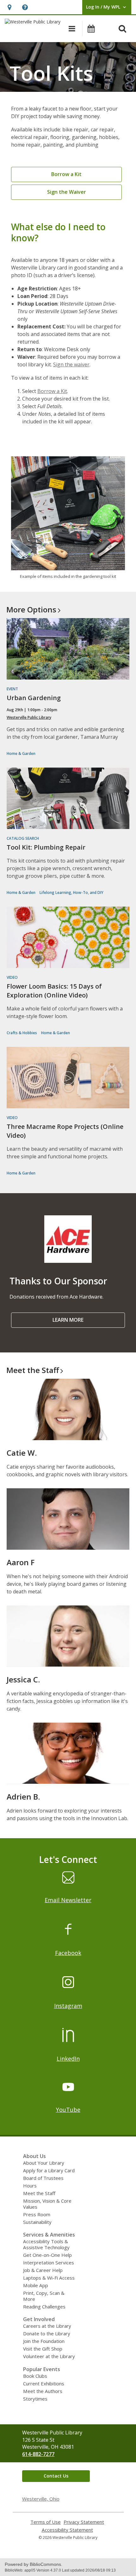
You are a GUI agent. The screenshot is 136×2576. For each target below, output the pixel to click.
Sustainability (37, 2222)
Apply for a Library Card (49, 2170)
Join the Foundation (44, 2341)
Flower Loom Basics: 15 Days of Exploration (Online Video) (54, 991)
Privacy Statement (84, 2522)
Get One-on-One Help (47, 2255)
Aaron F (21, 1562)
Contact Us (56, 2476)
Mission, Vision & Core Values (47, 2204)
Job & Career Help (43, 2270)
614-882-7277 (38, 2454)
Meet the (33, 1370)
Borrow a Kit (52, 391)
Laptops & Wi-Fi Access (49, 2278)
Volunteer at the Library (49, 2356)
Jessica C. (23, 1679)
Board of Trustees (43, 2178)
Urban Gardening (34, 698)
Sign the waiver (71, 364)
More (31, 609)
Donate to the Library (47, 2333)
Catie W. (22, 1453)
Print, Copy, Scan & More (44, 2296)
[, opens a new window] (68, 1261)
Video (12, 977)
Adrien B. (23, 1797)
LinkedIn (68, 2059)
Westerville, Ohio (41, 2499)
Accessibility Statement (67, 2530)
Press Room (37, 2214)
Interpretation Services (49, 2263)
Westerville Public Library (29, 717)
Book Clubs (35, 2376)
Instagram (68, 2006)
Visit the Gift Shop (43, 2349)
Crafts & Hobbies (22, 1033)
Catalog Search (23, 838)
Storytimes (35, 2399)
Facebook (68, 1953)
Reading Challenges (44, 2307)
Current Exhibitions (44, 2383)
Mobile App (36, 2285)
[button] (9, 7)
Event (12, 689)
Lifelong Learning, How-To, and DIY (71, 892)
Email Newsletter (68, 1900)
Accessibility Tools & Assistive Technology (46, 2244)
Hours (30, 2186)
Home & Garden (21, 753)
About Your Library (44, 2163)
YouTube (68, 2110)
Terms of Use (46, 2522)
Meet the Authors (43, 2391)
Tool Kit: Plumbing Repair (46, 847)
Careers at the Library (47, 2326)
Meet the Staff (39, 2193)
